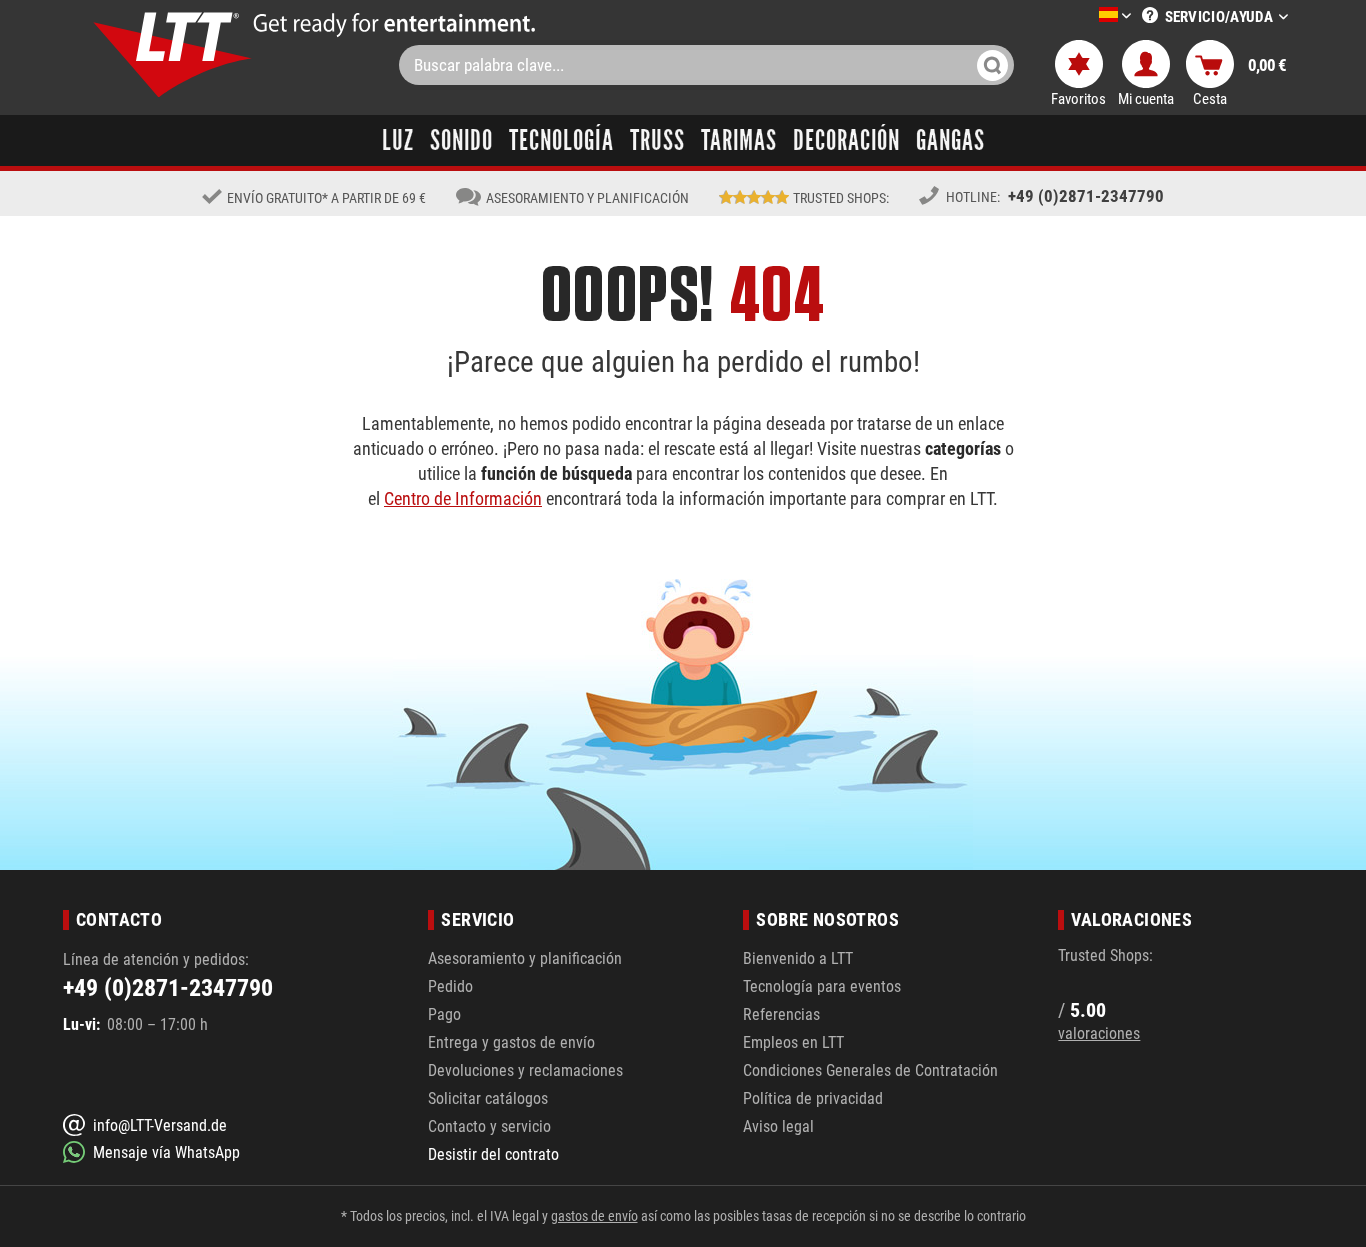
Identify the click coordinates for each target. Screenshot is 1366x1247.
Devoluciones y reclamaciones (525, 1070)
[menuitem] (1085, 16)
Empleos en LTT (793, 1042)
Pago (444, 1014)
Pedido (450, 986)
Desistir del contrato (493, 1154)
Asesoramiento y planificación (525, 958)
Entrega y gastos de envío (511, 1042)
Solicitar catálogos (488, 1098)
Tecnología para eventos (822, 986)
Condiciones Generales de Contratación (870, 1070)
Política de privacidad (813, 1098)
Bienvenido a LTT (798, 958)
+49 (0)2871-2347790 (1086, 196)
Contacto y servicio (489, 1126)
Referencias (781, 1014)
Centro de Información (463, 498)
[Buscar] (992, 65)
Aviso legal (778, 1126)
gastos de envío (594, 1216)
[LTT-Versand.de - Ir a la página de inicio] (173, 54)
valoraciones (1099, 1033)
